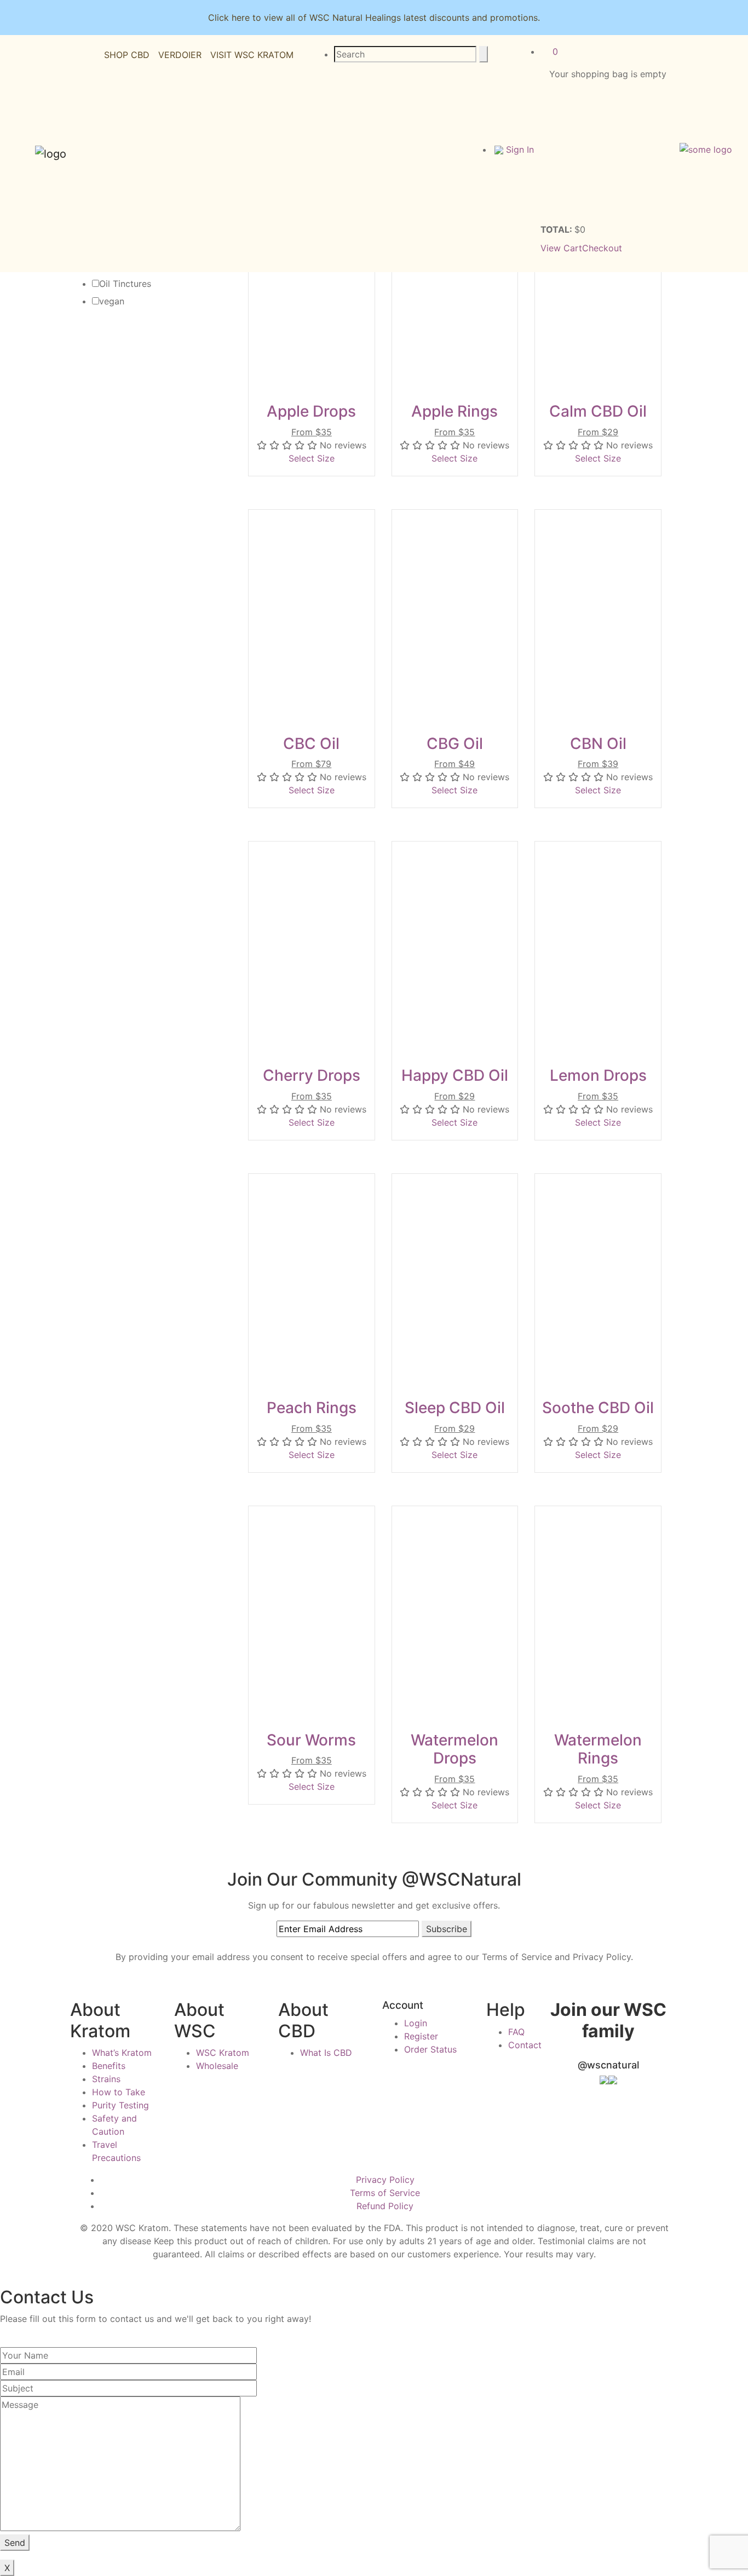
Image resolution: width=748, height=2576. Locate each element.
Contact (525, 2045)
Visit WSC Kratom (252, 55)
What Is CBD (326, 2053)
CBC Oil (311, 744)
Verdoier (180, 55)
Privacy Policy (385, 2180)
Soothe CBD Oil (598, 1408)
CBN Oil (598, 744)
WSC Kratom (223, 2053)
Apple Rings (454, 411)
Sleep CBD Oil (455, 1408)
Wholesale (217, 2066)
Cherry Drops (312, 1075)
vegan (112, 301)
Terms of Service (385, 2193)
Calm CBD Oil (598, 411)
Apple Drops (311, 411)
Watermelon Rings (598, 1749)
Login (416, 2023)
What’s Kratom (122, 2053)
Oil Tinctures (125, 284)
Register (421, 2036)
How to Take (119, 2092)
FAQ (516, 2032)
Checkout (602, 248)
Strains (106, 2079)
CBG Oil (455, 744)
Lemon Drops (598, 1075)
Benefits (109, 2066)
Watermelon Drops (454, 1749)
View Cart (561, 248)
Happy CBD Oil (455, 1075)
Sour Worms (311, 1740)
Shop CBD (127, 55)
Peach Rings (312, 1408)
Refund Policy (385, 2206)
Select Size (312, 458)
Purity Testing (120, 2105)
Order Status (430, 2049)
